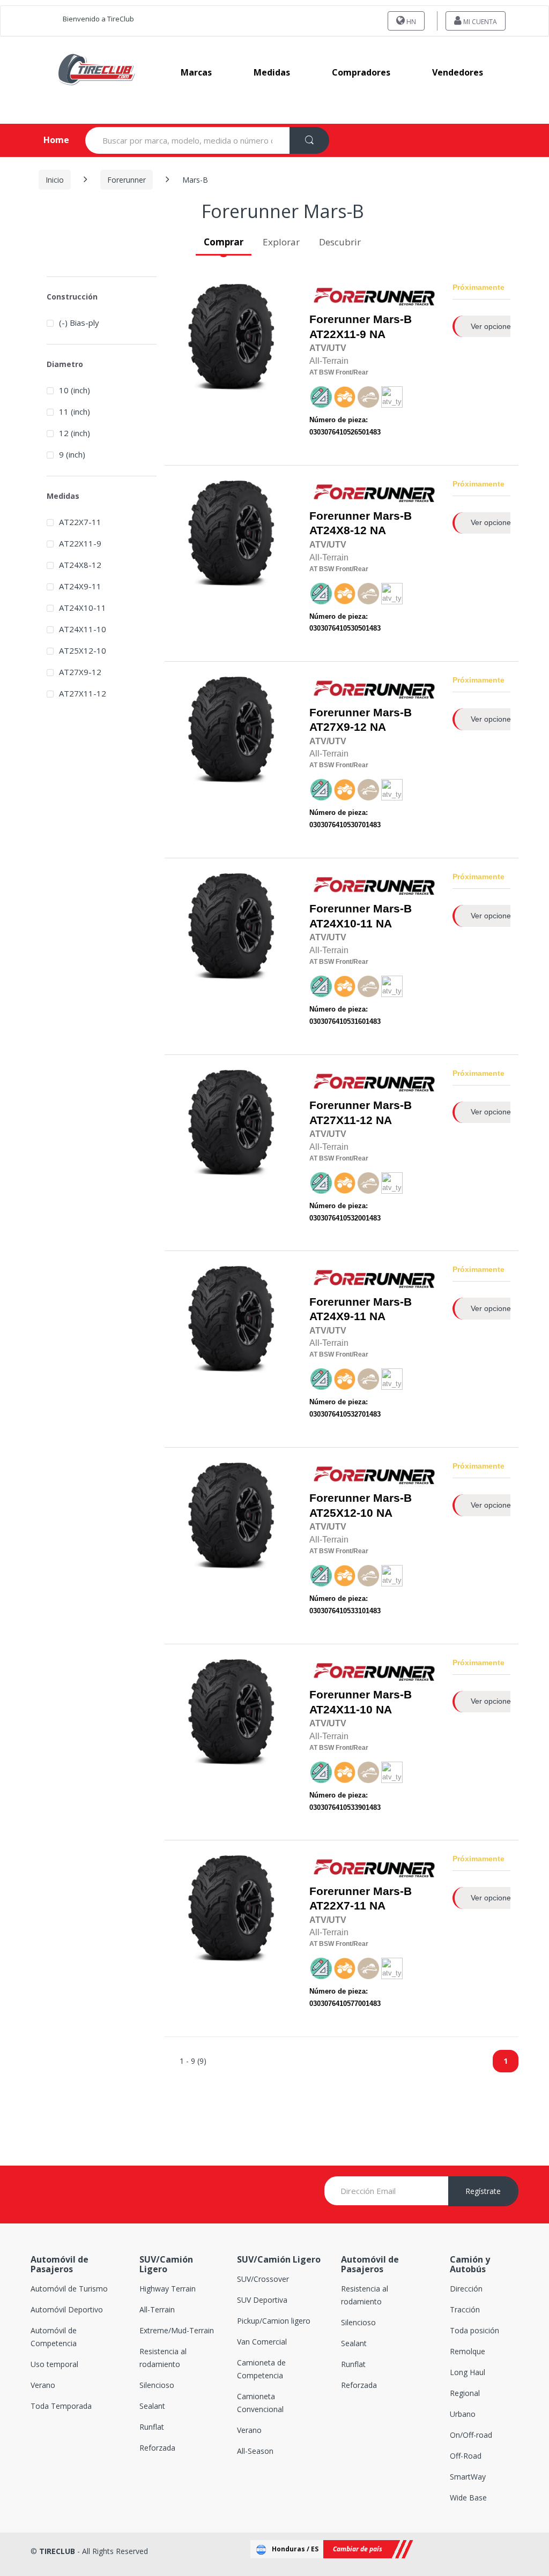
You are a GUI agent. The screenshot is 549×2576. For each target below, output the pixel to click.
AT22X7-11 (338, 1906)
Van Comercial (262, 2342)
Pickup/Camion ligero (274, 2321)
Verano (43, 2385)
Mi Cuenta (479, 22)
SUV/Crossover (263, 2279)
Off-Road (466, 2456)
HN (410, 22)
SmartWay (468, 2477)
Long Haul (468, 2372)
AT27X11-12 (341, 1120)
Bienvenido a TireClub (98, 19)
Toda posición (474, 2330)
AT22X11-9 (338, 334)
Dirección (466, 2289)
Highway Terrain (168, 2289)
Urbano (463, 2414)
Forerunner (127, 180)
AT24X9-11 (338, 1316)
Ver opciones (493, 326)
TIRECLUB (57, 2551)
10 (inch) (75, 390)
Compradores (361, 72)
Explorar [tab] (281, 242)
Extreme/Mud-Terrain (177, 2330)
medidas (272, 72)
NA (361, 327)
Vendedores (458, 72)
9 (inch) (72, 454)
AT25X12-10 (341, 1513)
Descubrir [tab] (340, 242)
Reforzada (157, 2448)
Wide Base (468, 2498)
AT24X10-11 (341, 924)
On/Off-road (471, 2435)
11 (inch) (75, 411)
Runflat (152, 2427)
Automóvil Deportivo (67, 2309)
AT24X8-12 (338, 530)
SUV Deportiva (262, 2300)
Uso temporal (54, 2364)
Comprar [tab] (224, 242)
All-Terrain (157, 2309)
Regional (465, 2393)
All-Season (255, 2451)
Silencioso (157, 2385)
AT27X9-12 (338, 727)
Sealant (152, 2406)
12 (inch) (75, 433)
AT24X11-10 (341, 1710)
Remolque (468, 2351)
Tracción (465, 2309)
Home (47, 140)
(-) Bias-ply (79, 323)
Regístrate (483, 2191)
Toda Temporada (61, 2406)
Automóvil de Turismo (69, 2289)
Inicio (55, 180)
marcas (196, 72)
